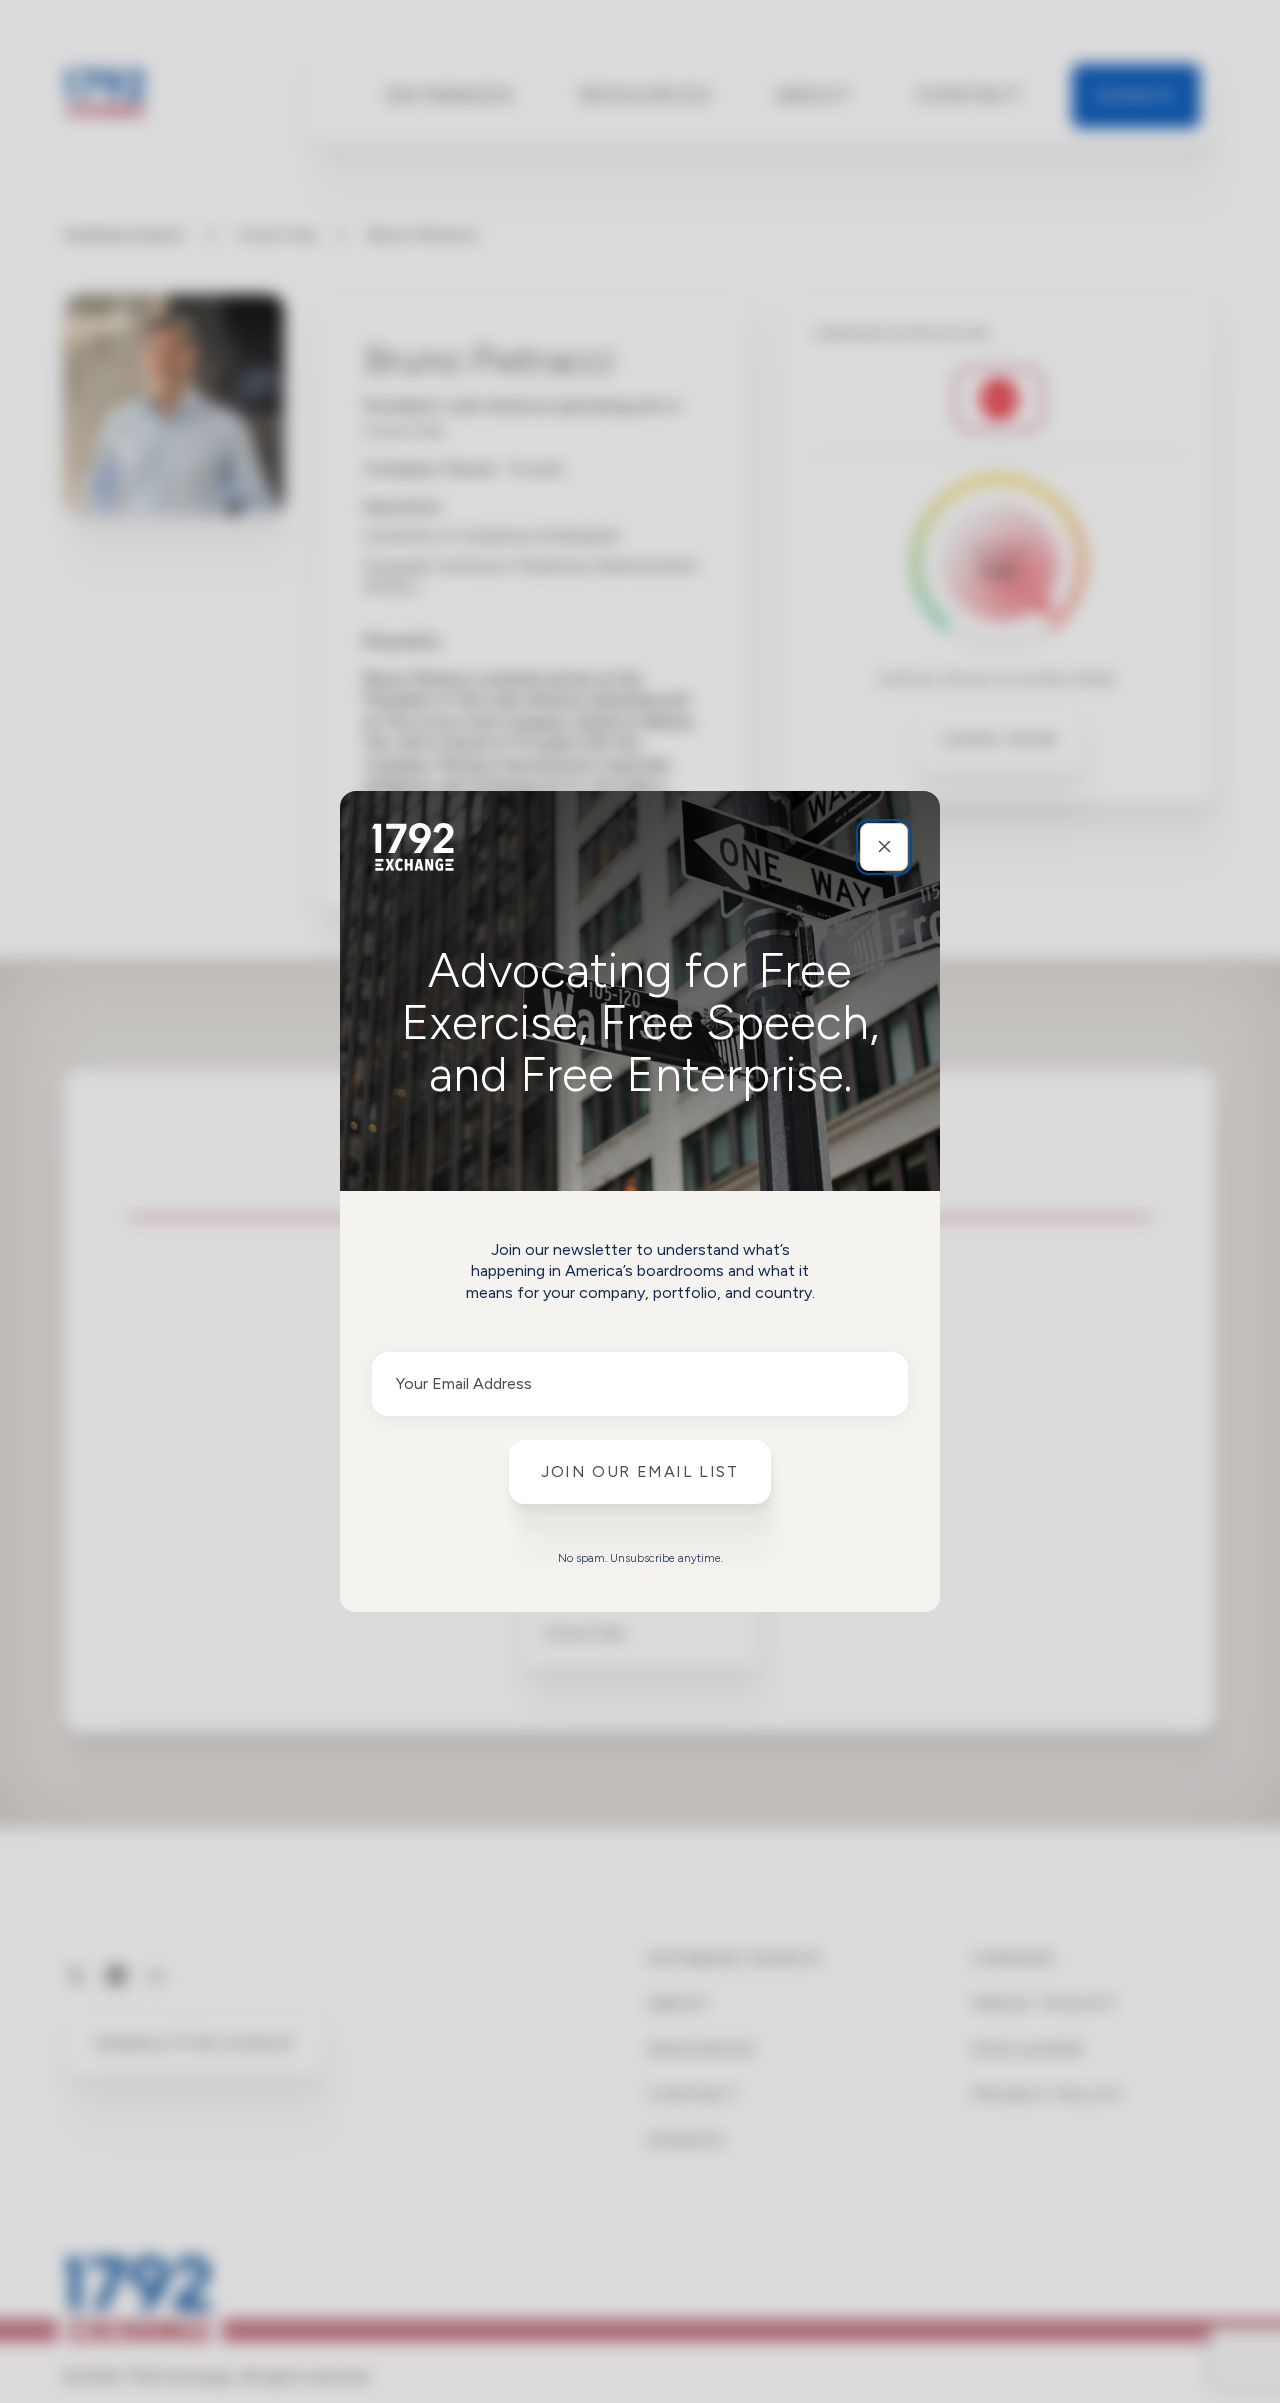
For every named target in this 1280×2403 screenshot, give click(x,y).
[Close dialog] (884, 847)
